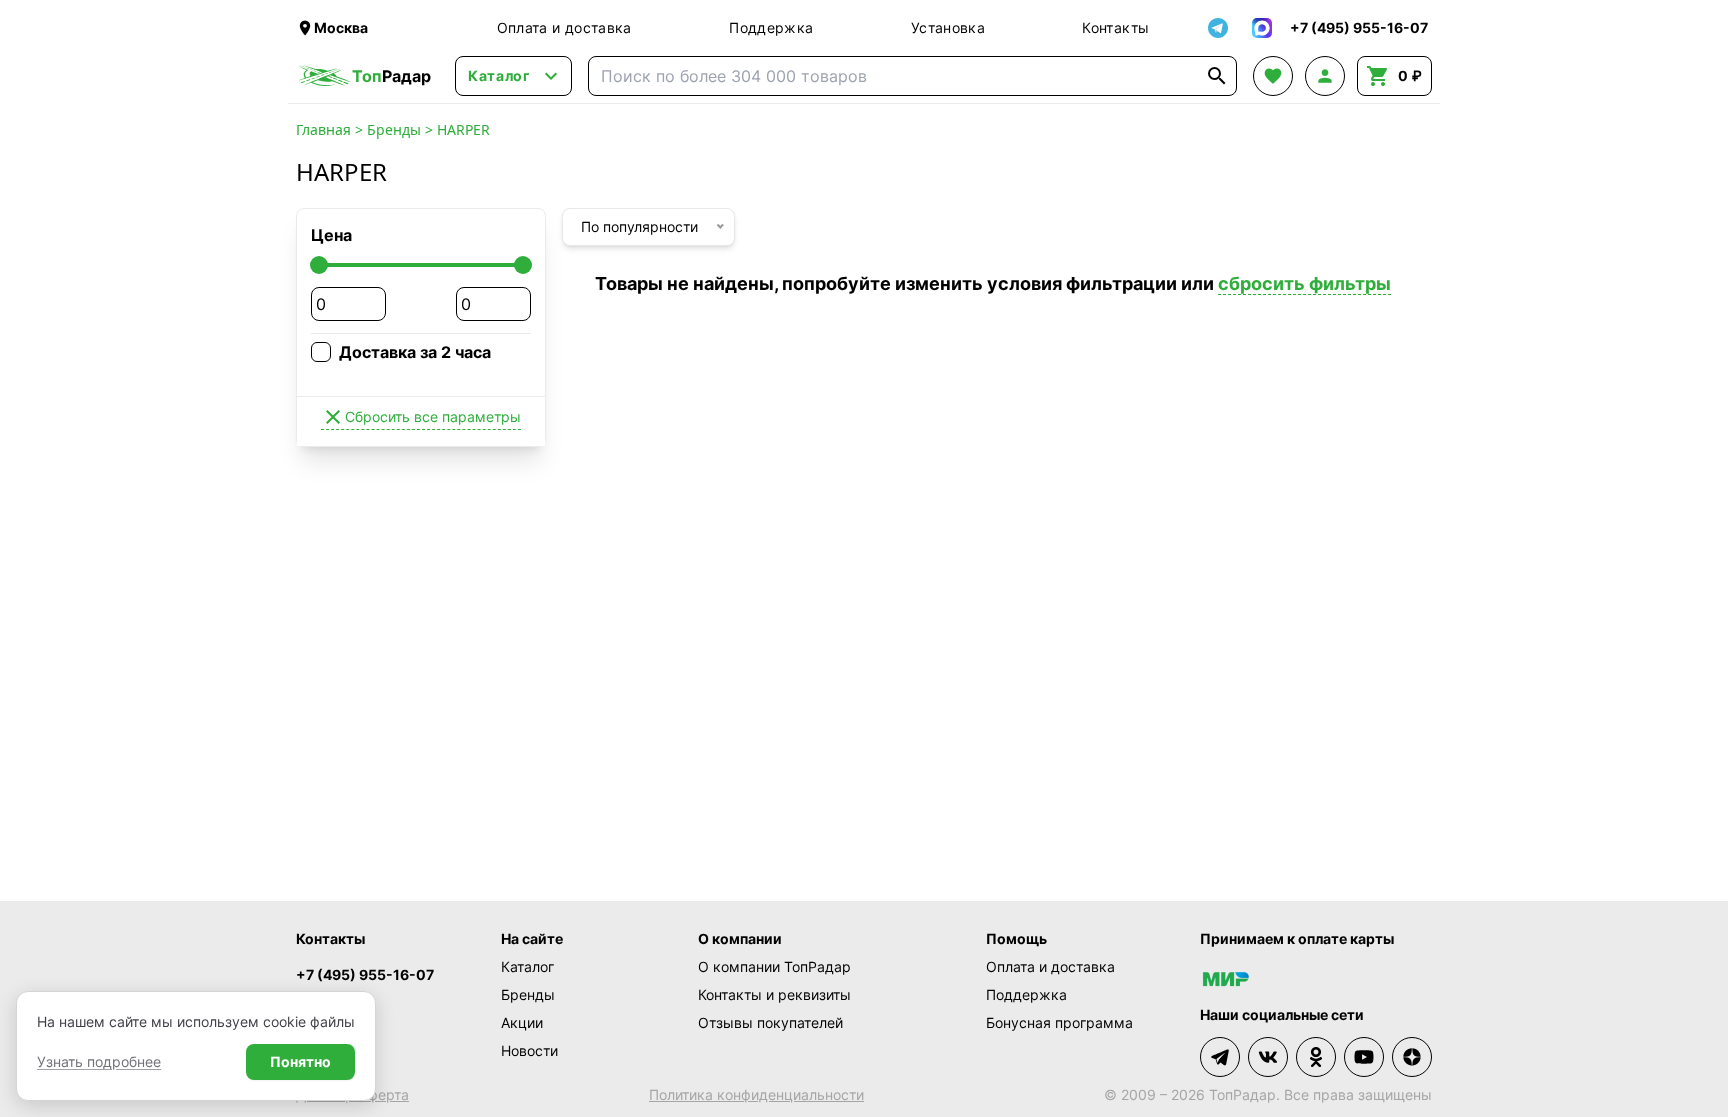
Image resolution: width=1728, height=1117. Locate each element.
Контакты (1115, 27)
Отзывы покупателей (770, 1022)
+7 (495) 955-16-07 (365, 974)
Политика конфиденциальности (756, 1094)
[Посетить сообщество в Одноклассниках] (1316, 1057)
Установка (948, 27)
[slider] (319, 265)
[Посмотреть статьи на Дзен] (1412, 1057)
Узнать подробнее (99, 1061)
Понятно (300, 1061)
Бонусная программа (1059, 1022)
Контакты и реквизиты (774, 994)
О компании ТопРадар (774, 966)
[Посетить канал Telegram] (1220, 1057)
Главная (323, 129)
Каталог (527, 966)
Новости (529, 1050)
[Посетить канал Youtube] (1364, 1057)
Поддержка (771, 27)
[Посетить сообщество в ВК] (1268, 1057)
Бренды (394, 129)
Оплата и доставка (564, 27)
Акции (522, 1022)
